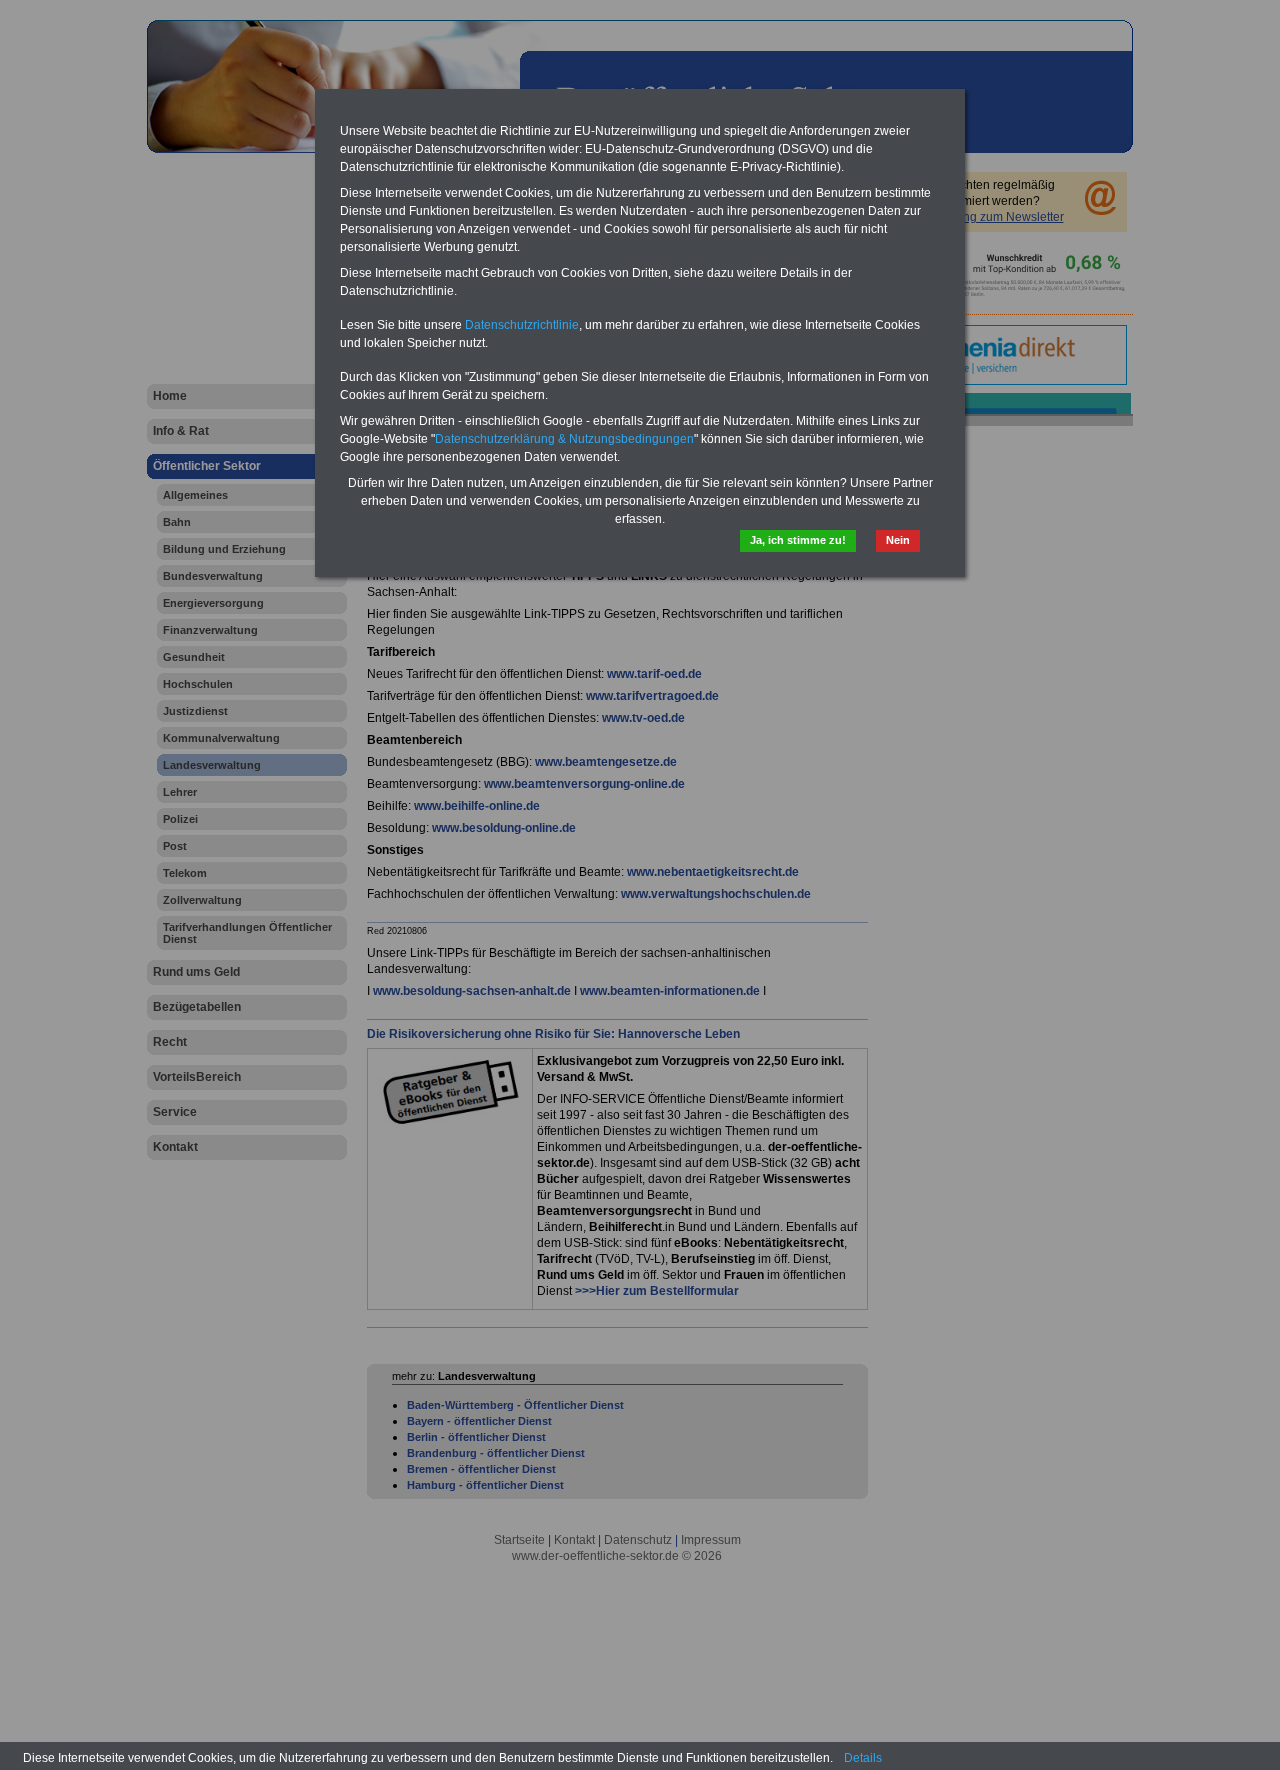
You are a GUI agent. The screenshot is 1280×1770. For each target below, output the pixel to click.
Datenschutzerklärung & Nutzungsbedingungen (564, 439)
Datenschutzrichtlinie (522, 325)
